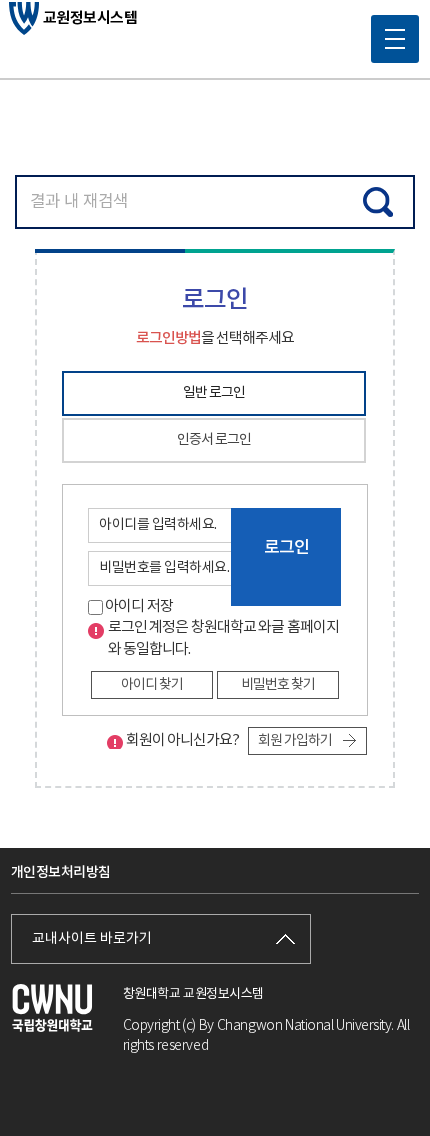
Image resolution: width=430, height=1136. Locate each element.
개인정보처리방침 (61, 872)
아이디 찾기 (152, 685)
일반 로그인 (214, 393)
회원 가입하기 (295, 741)
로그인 (286, 548)
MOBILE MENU (395, 39)
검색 (378, 202)
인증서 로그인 (214, 440)
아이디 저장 (138, 606)
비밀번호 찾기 (278, 685)
